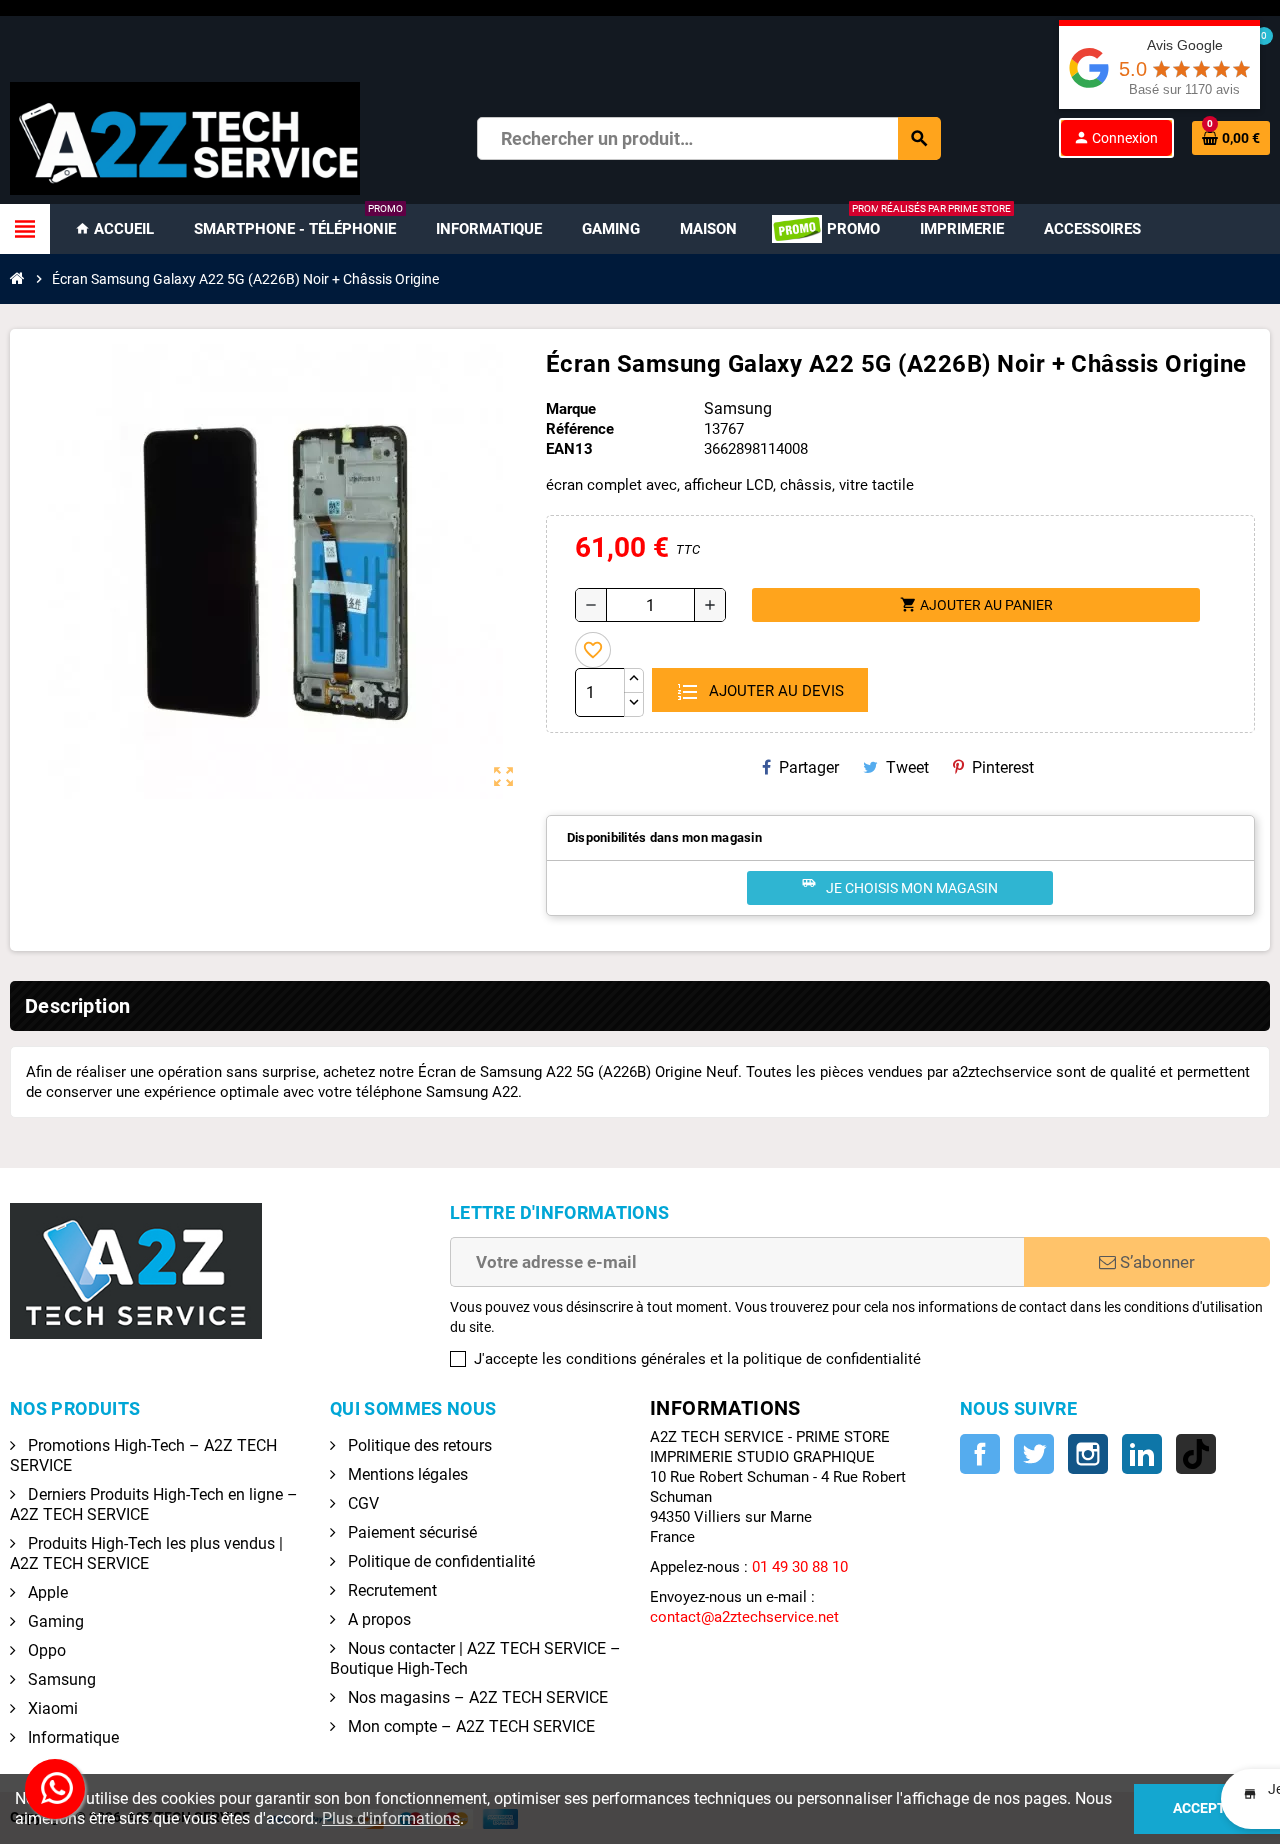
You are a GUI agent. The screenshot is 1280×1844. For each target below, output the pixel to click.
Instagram (1088, 1454)
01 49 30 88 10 (800, 1567)
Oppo (45, 1650)
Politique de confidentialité (439, 1561)
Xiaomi (51, 1708)
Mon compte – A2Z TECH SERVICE (469, 1726)
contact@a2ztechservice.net (744, 1617)
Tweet (907, 767)
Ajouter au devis (774, 691)
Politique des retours (418, 1445)
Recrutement (390, 1590)
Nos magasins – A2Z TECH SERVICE (476, 1697)
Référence (580, 429)
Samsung (60, 1679)
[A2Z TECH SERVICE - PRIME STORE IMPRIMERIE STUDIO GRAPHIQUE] (185, 137)
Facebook (980, 1454)
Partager (809, 767)
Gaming (54, 1621)
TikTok (1196, 1454)
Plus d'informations (391, 1818)
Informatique (71, 1737)
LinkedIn (1142, 1454)
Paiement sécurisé (410, 1532)
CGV (361, 1503)
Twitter (1034, 1454)
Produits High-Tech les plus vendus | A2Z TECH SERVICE (146, 1553)
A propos (377, 1619)
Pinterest (1003, 767)
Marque (571, 409)
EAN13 (569, 449)
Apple (46, 1592)
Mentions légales (406, 1474)
